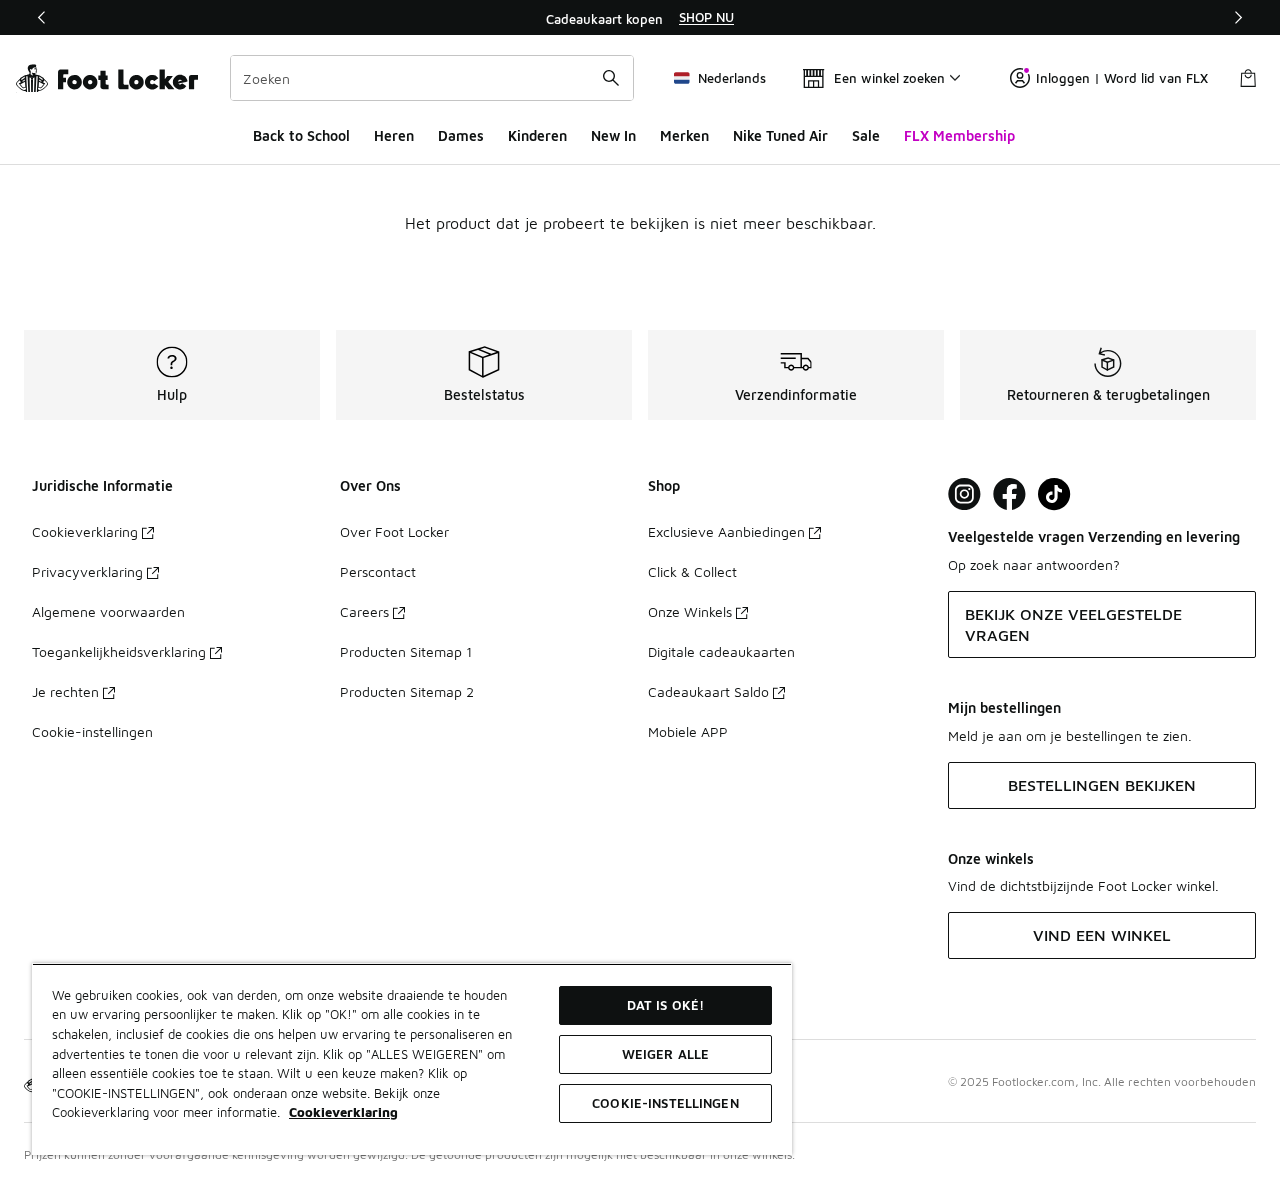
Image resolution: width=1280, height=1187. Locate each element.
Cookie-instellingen (92, 731)
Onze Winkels (690, 611)
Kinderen (537, 135)
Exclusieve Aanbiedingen (726, 531)
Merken (684, 135)
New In (613, 135)
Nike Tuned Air (780, 135)
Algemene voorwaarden (108, 611)
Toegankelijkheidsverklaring (119, 651)
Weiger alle (665, 1054)
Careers (364, 611)
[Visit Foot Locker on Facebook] (1009, 494)
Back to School (301, 135)
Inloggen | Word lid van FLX (1122, 78)
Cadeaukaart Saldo (708, 691)
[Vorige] (42, 17)
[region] (640, 18)
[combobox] (432, 78)
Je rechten (65, 691)
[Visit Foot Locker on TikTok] (1054, 494)
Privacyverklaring (87, 571)
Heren (394, 135)
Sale (866, 135)
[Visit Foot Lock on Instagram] (964, 494)
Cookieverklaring (85, 531)
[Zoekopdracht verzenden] (611, 78)
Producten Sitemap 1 (406, 651)
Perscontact (378, 571)
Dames (461, 135)
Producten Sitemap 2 (407, 691)
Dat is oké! (665, 1005)
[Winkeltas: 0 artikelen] (1248, 78)
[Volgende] (1238, 17)
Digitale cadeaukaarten (721, 651)
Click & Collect (692, 571)
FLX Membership (959, 135)
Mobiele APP (688, 731)
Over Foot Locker (394, 531)
